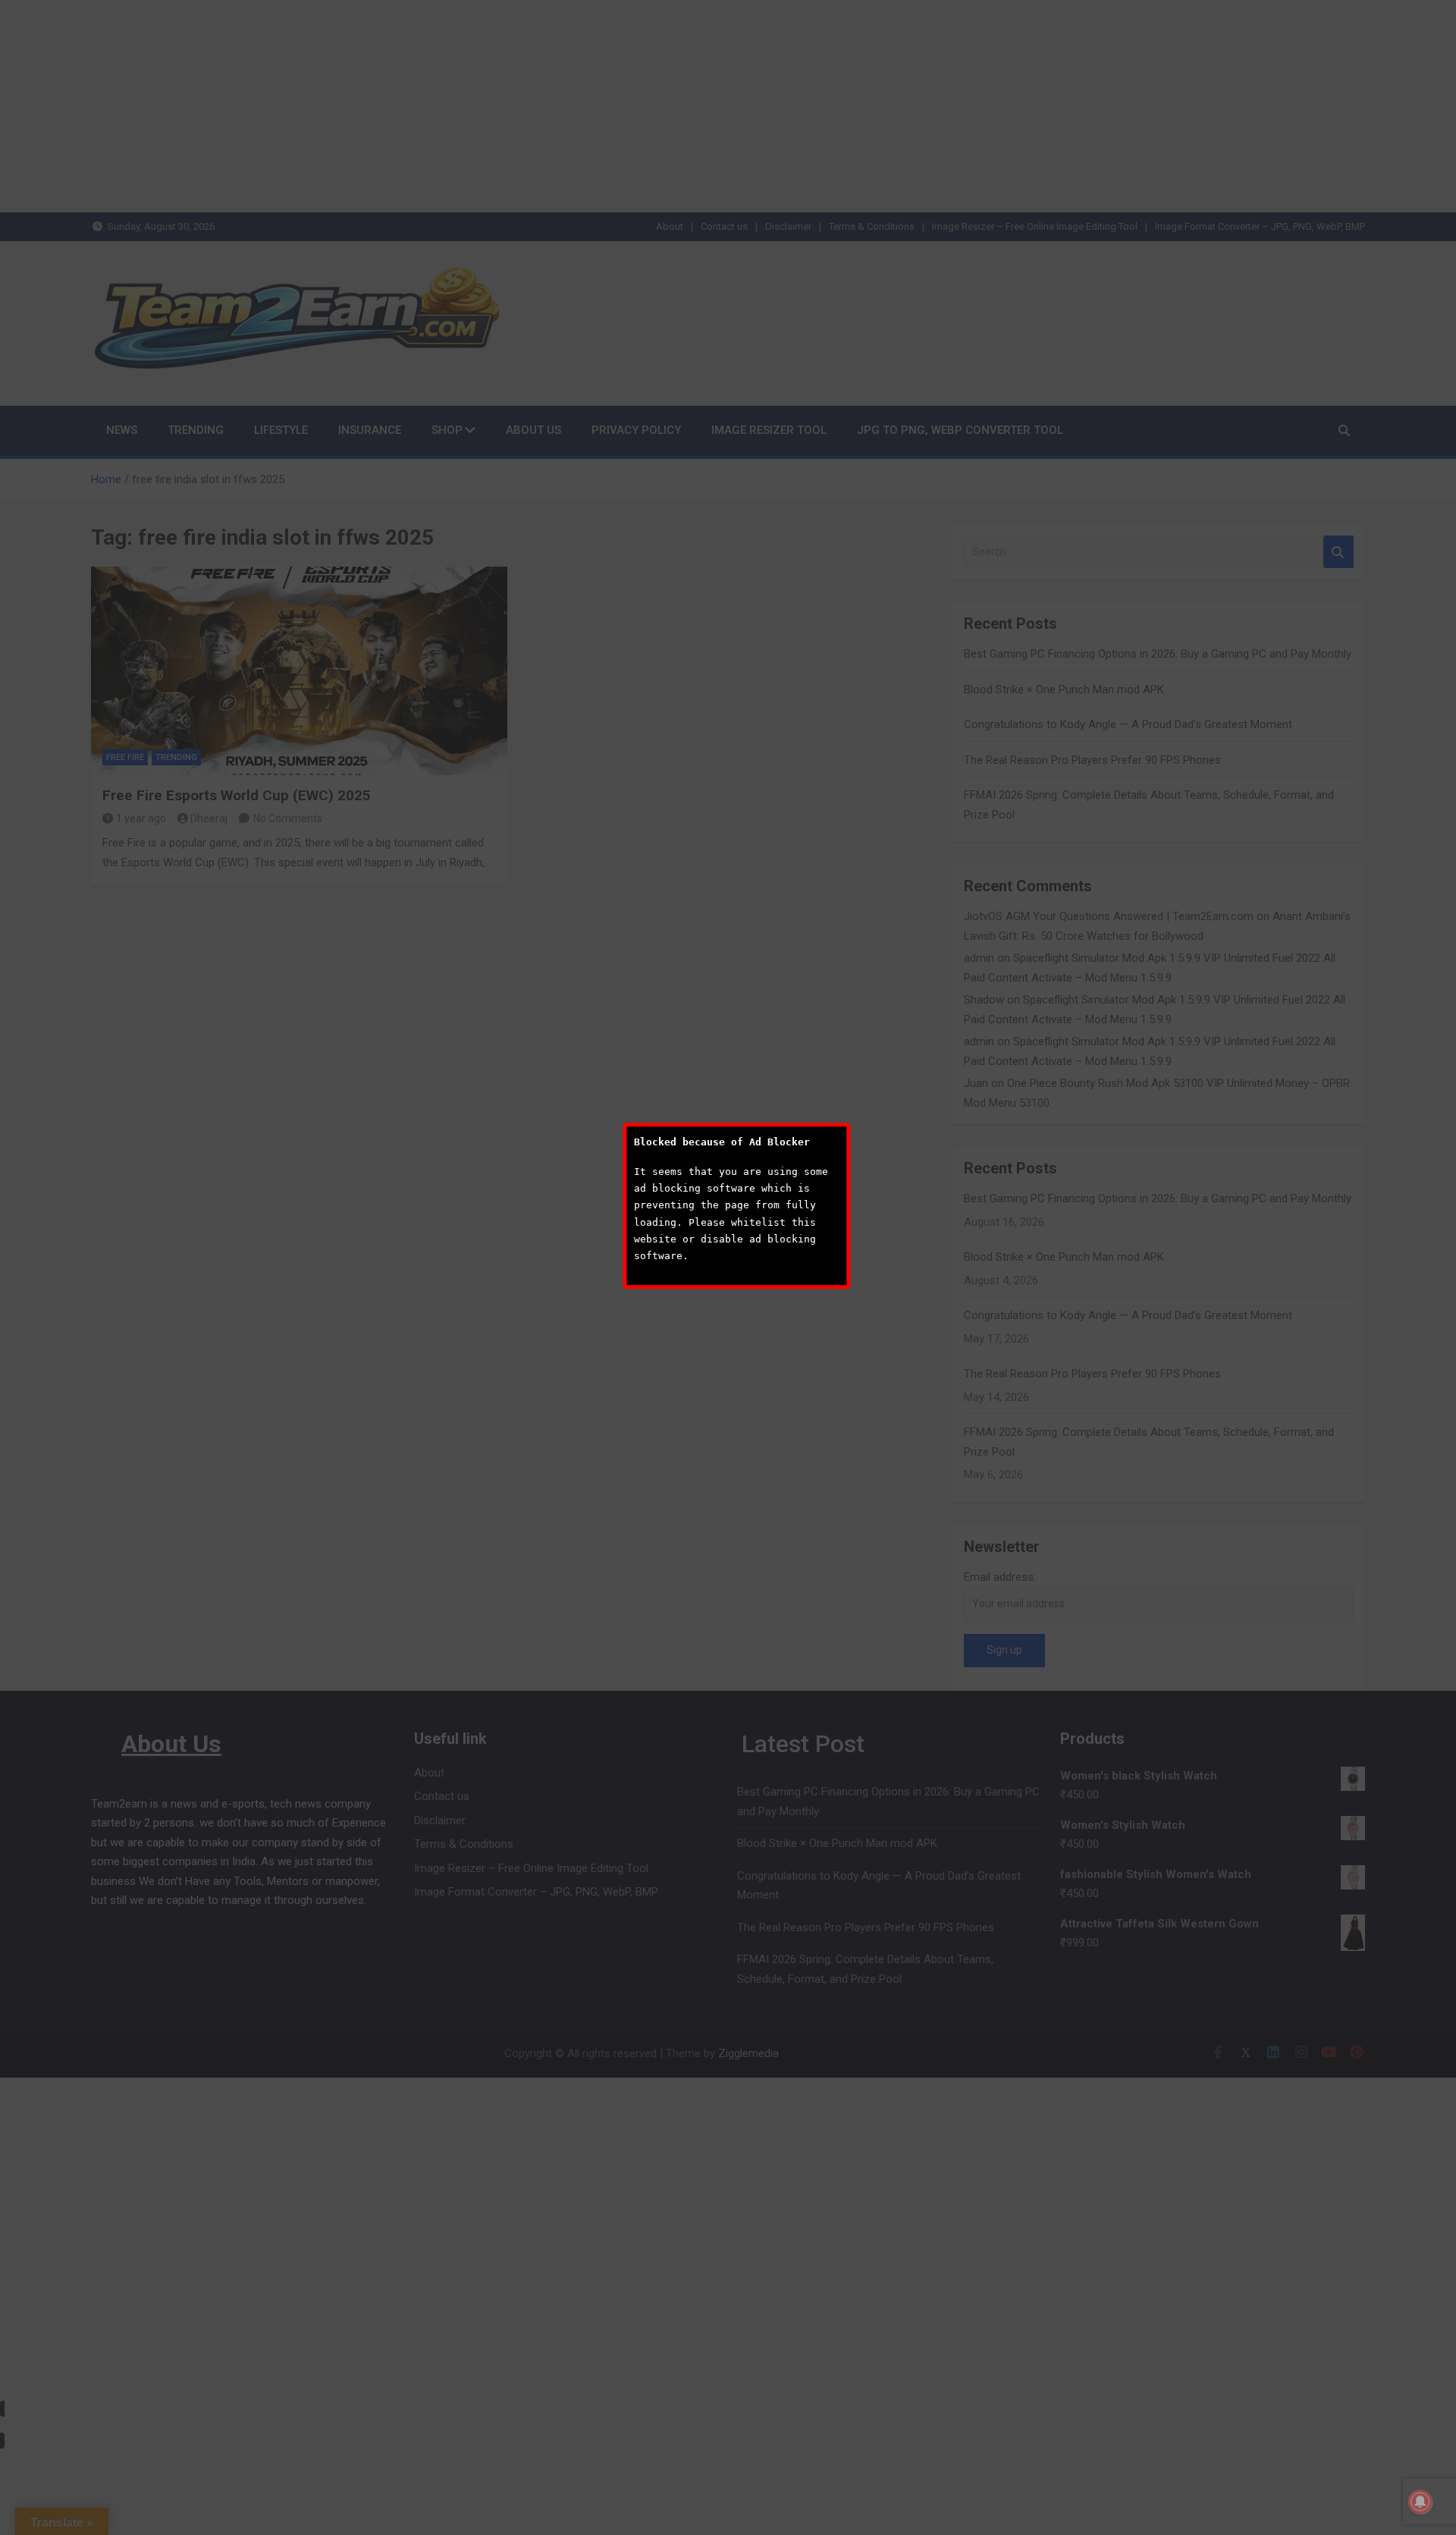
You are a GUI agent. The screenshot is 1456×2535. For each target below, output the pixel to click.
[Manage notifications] (1420, 2502)
